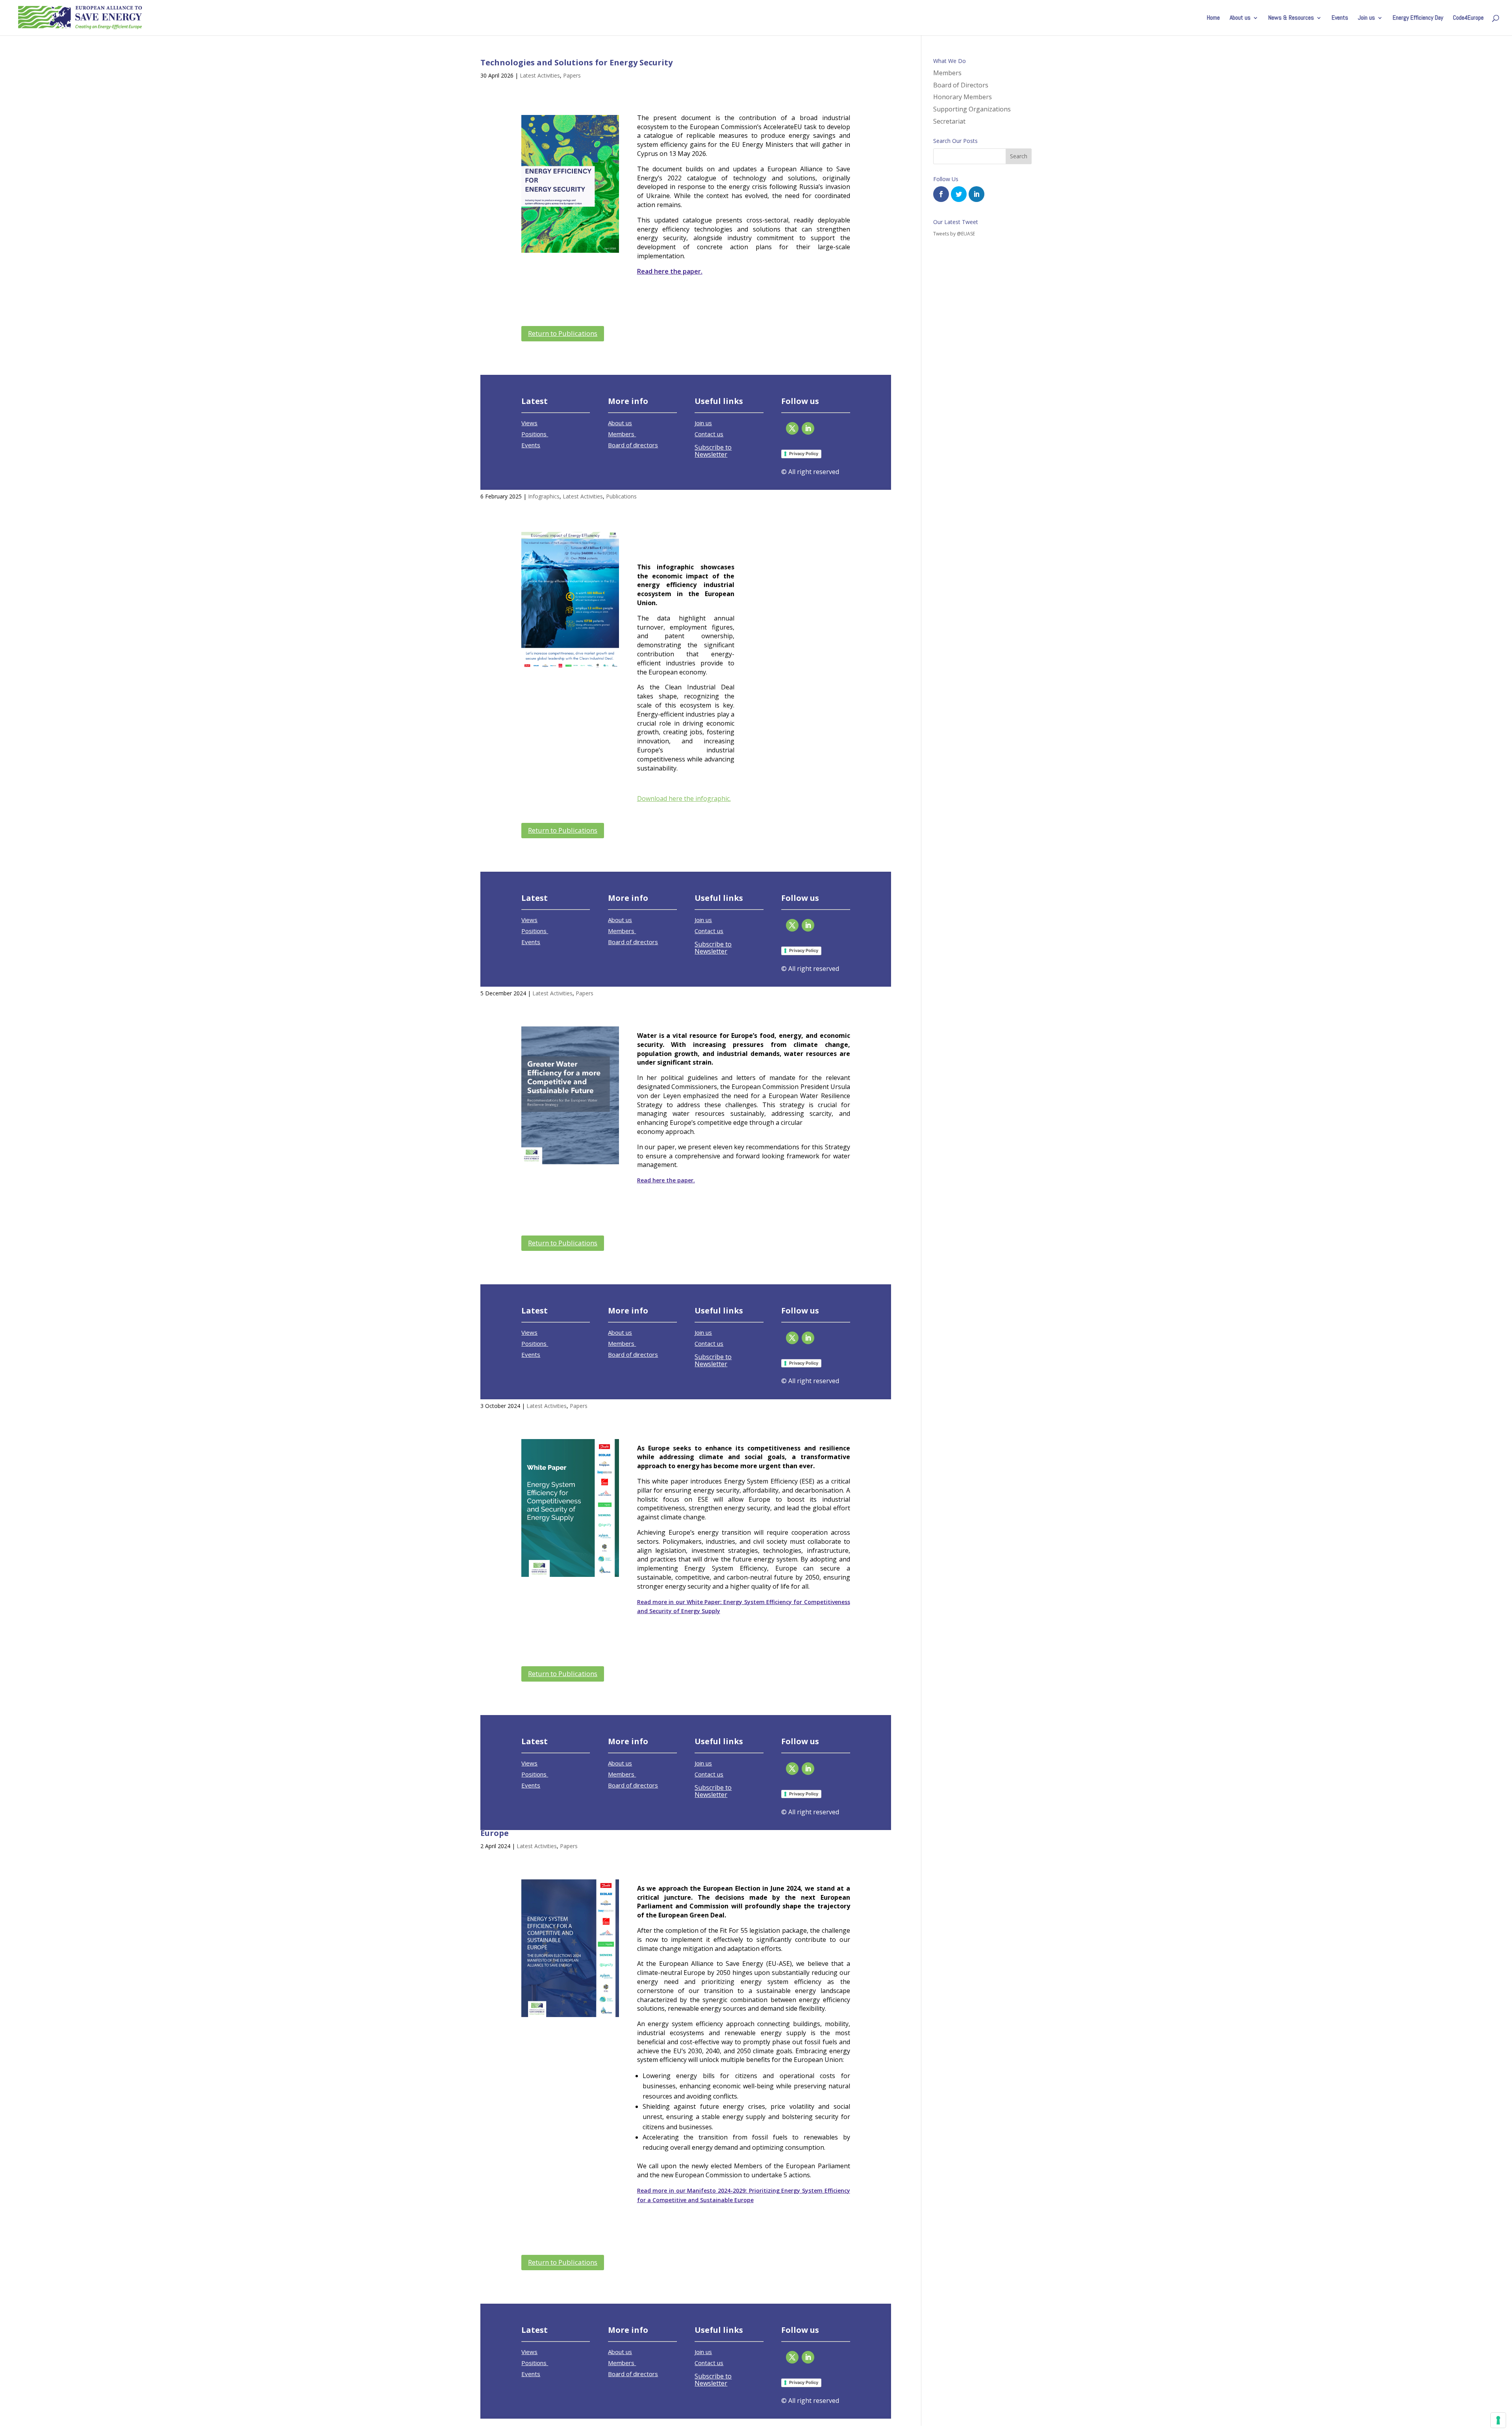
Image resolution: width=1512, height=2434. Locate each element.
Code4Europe (1468, 18)
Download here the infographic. (684, 798)
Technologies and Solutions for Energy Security (576, 62)
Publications (621, 496)
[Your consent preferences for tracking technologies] (1498, 2420)
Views (529, 423)
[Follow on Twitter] (792, 428)
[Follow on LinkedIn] (808, 428)
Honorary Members (963, 97)
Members (622, 434)
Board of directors (633, 445)
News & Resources (1291, 18)
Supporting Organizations (972, 109)
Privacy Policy (804, 454)
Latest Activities (540, 75)
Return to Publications (563, 333)
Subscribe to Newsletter (713, 451)
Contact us (709, 434)
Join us (1367, 18)
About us (1240, 18)
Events (1340, 18)
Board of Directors (961, 85)
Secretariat (949, 121)
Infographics (544, 496)
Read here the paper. (670, 271)
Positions (535, 434)
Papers (572, 75)
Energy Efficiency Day (1418, 18)
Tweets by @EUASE (954, 234)
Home (1213, 18)
